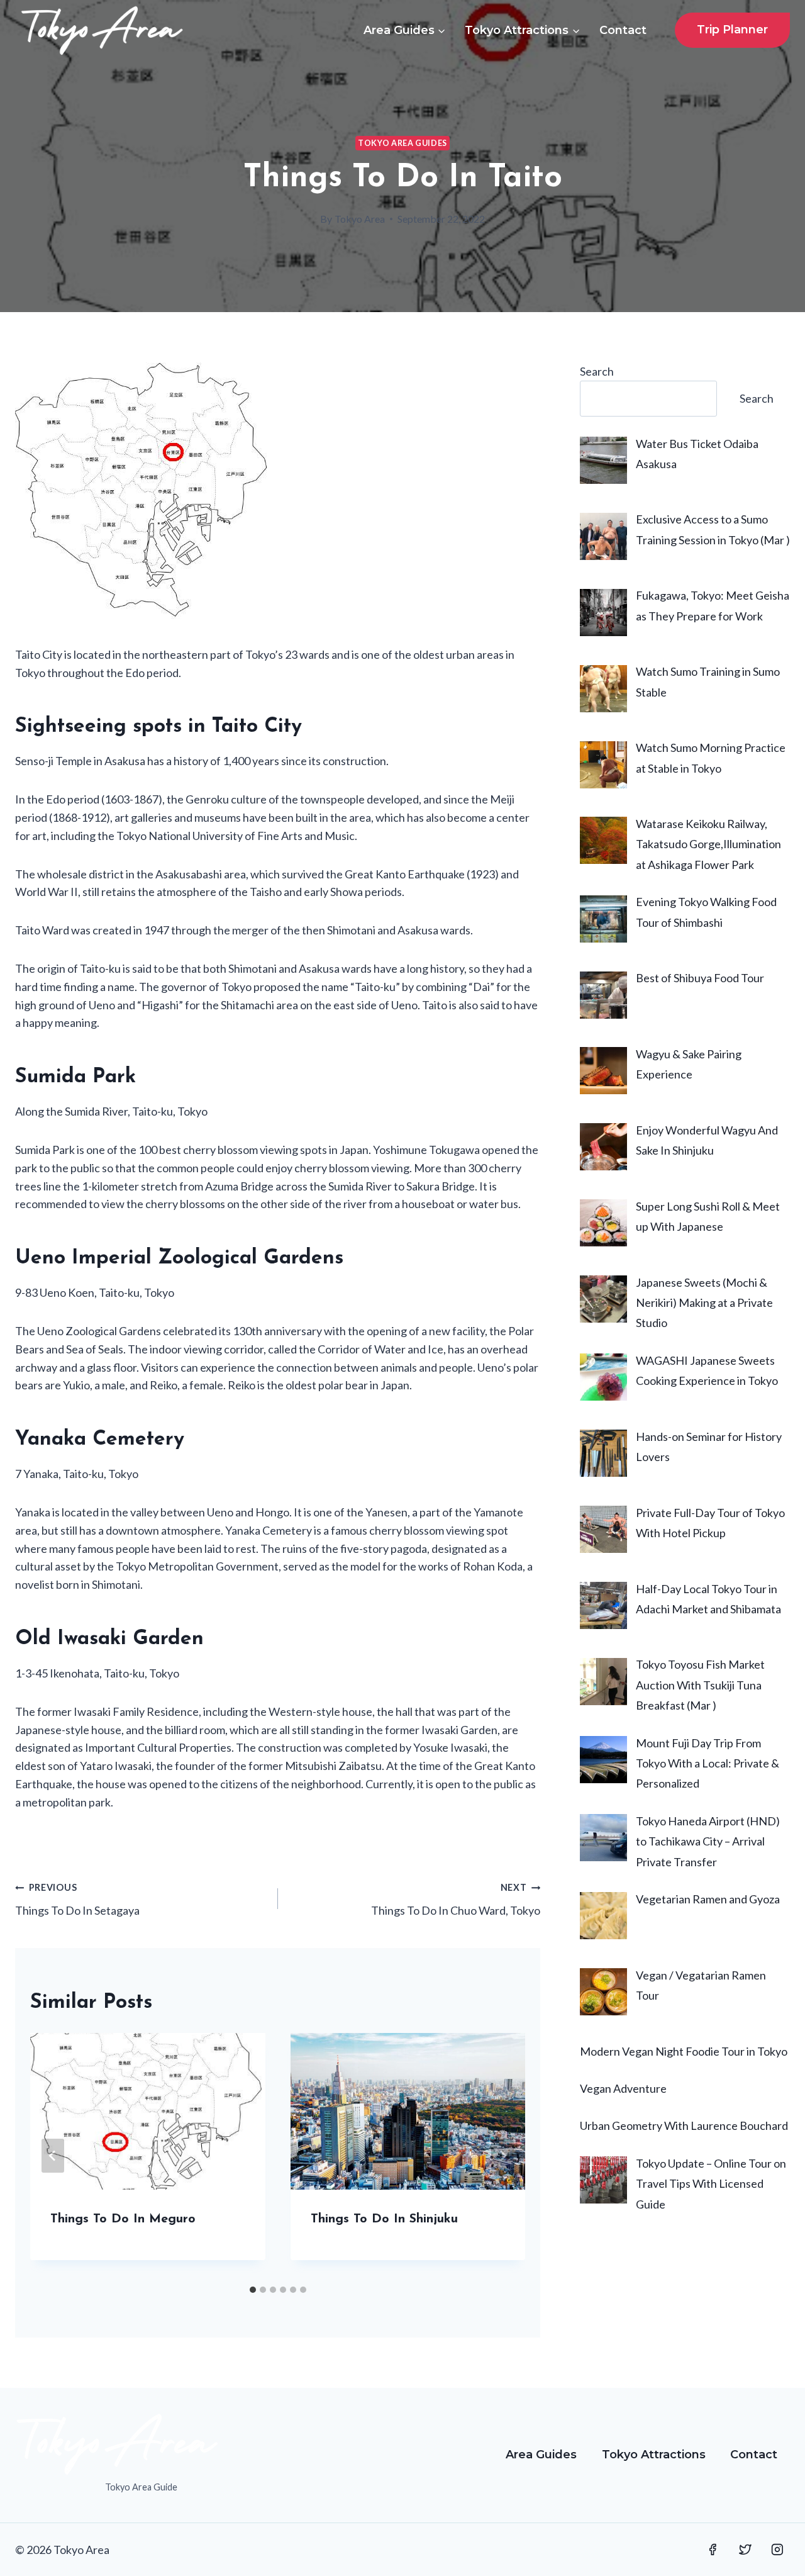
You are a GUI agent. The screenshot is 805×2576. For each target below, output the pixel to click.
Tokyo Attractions (654, 2455)
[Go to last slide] (53, 2156)
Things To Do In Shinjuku (384, 2219)
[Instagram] (777, 2550)
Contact (623, 30)
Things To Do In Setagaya (77, 1900)
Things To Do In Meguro (123, 2219)
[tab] (253, 2290)
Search (597, 371)
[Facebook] (713, 2550)
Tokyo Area (360, 219)
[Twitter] (745, 2550)
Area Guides (541, 2455)
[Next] (502, 2156)
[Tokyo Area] (102, 30)
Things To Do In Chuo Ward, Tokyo (456, 1900)
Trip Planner (732, 30)
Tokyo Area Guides (402, 143)
